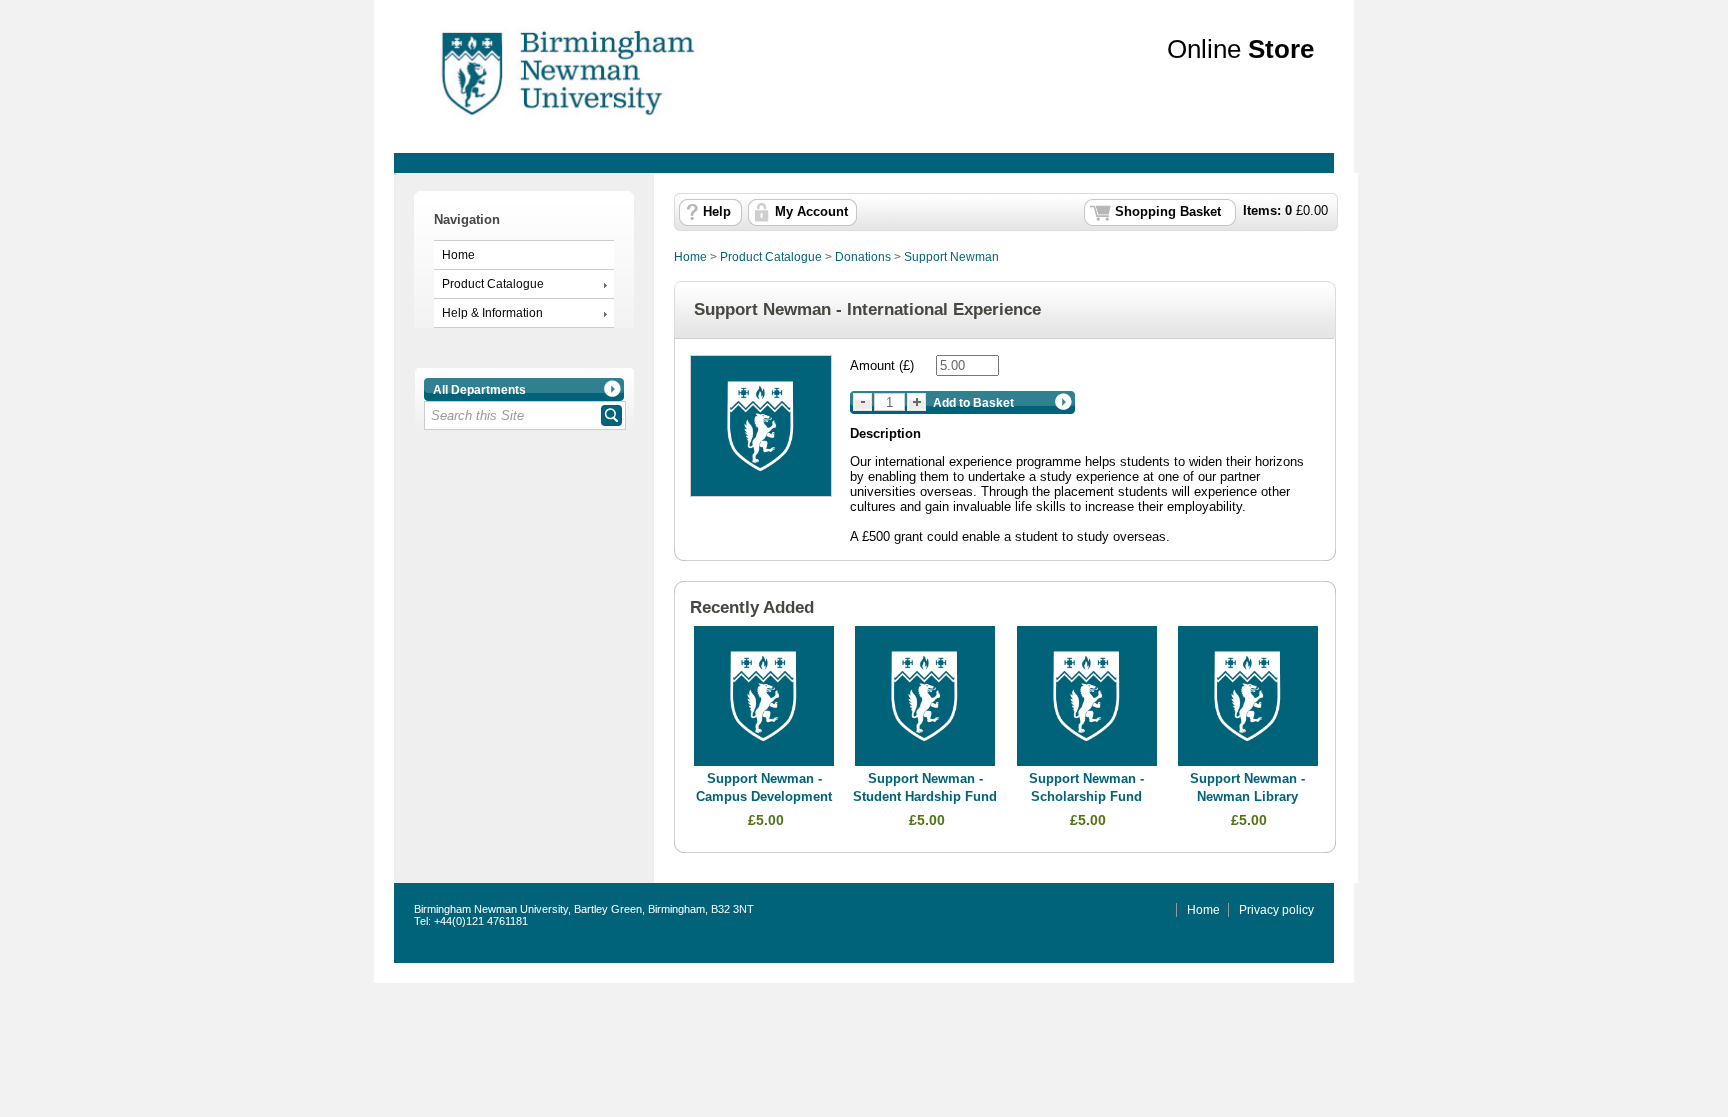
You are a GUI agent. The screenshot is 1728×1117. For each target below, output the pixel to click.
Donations (863, 257)
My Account (811, 212)
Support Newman (951, 257)
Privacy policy (1276, 910)
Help (717, 212)
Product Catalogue (493, 284)
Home (458, 255)
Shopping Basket (1168, 212)
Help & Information (492, 313)
